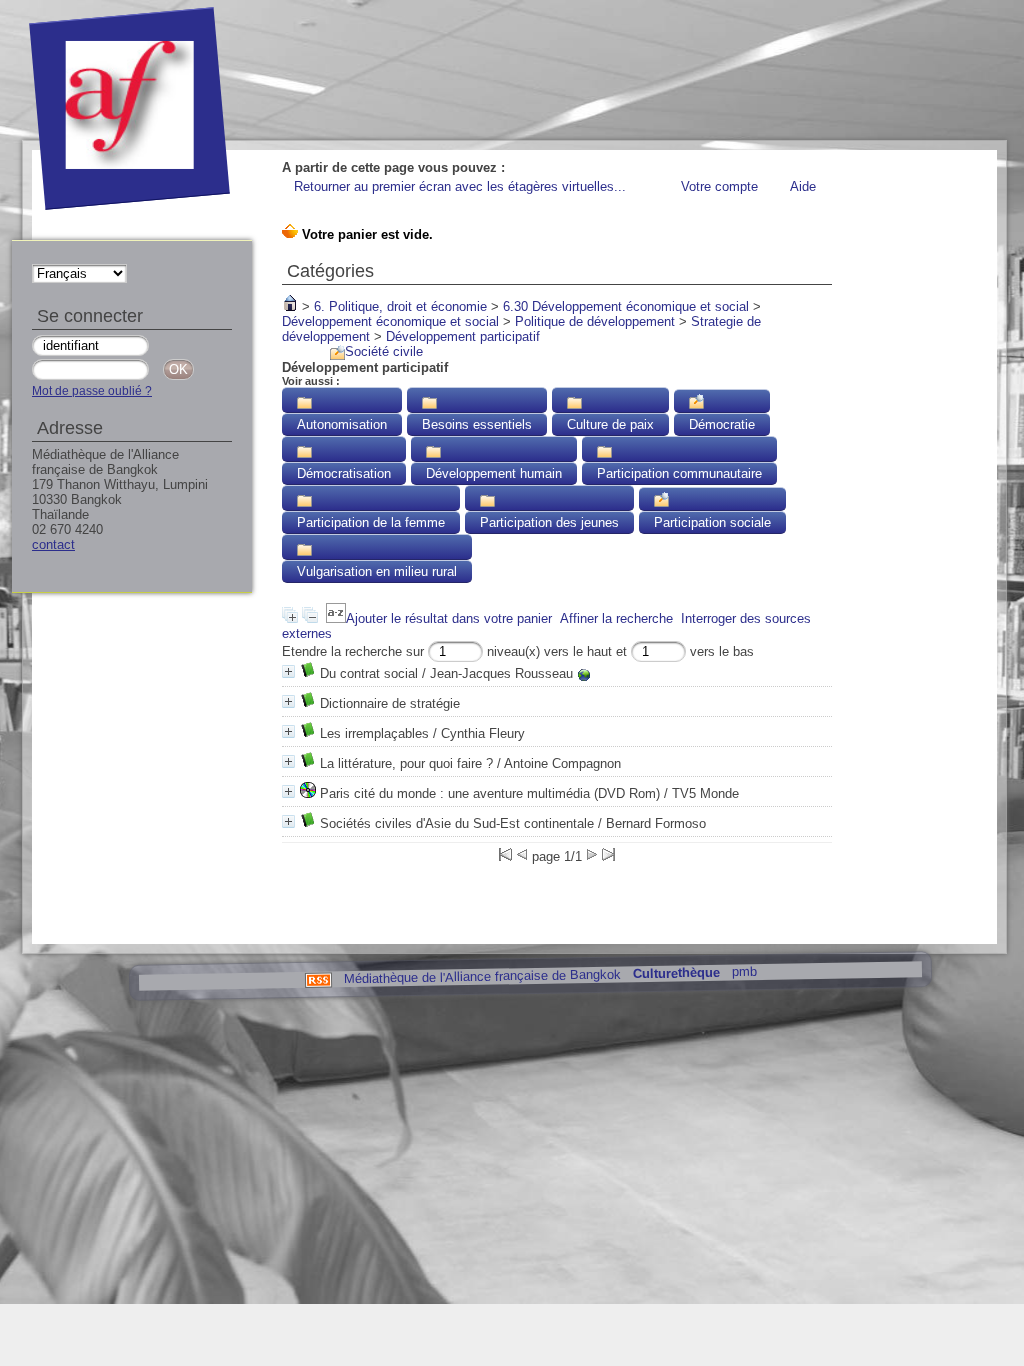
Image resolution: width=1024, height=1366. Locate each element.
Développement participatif (463, 336)
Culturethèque (675, 973)
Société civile (384, 351)
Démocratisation (344, 473)
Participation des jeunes (549, 522)
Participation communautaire (679, 473)
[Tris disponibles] (336, 618)
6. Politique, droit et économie (400, 306)
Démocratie (722, 424)
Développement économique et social (390, 321)
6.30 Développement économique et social (626, 306)
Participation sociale (712, 522)
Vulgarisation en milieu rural (377, 571)
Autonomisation (342, 424)
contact (53, 544)
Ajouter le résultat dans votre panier (449, 618)
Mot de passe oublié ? (92, 391)
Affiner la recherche (616, 618)
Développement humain (494, 473)
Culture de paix (610, 424)
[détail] (288, 671)
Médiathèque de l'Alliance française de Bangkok (481, 976)
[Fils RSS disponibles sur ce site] (317, 978)
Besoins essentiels (477, 424)
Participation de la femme (371, 522)
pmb (743, 971)
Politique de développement (595, 321)
